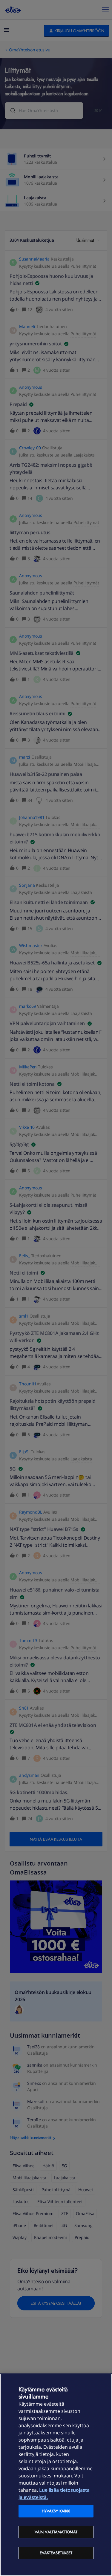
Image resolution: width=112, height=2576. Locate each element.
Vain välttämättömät (56, 2532)
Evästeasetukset (56, 2553)
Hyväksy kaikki (56, 2511)
